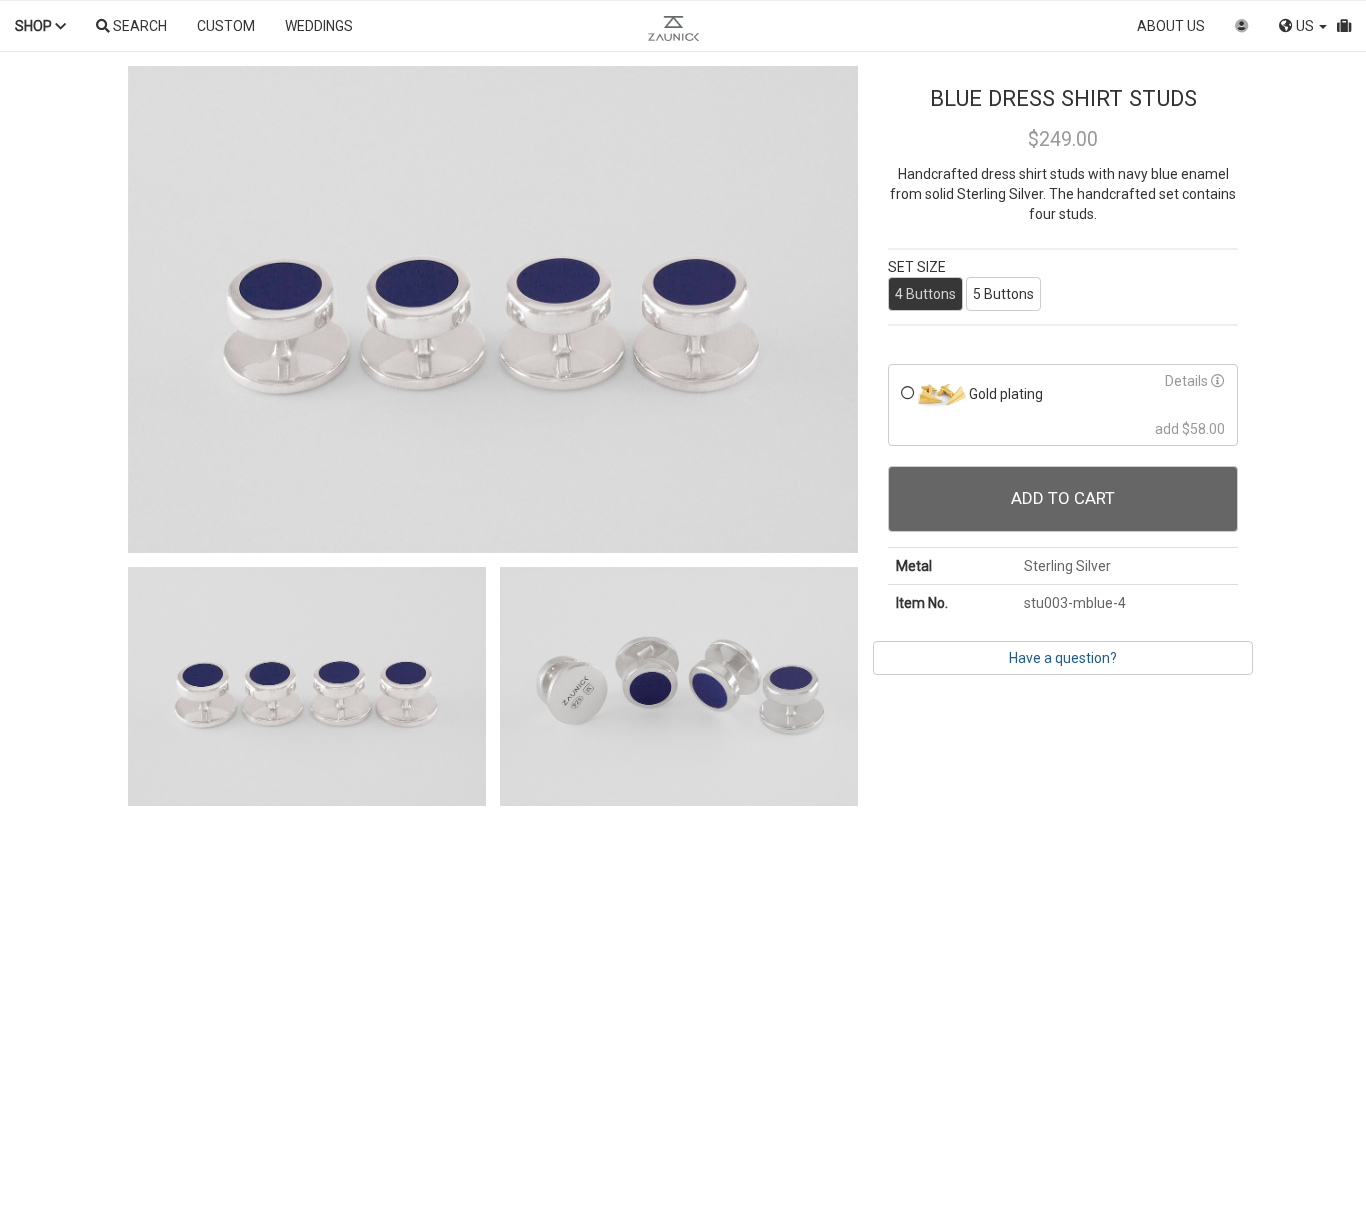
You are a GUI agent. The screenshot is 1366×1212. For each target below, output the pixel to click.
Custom (226, 26)
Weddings (319, 26)
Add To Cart (1063, 498)
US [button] (1305, 26)
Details (1188, 381)
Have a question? (1063, 658)
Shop (35, 26)
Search (138, 26)
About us (1171, 26)
